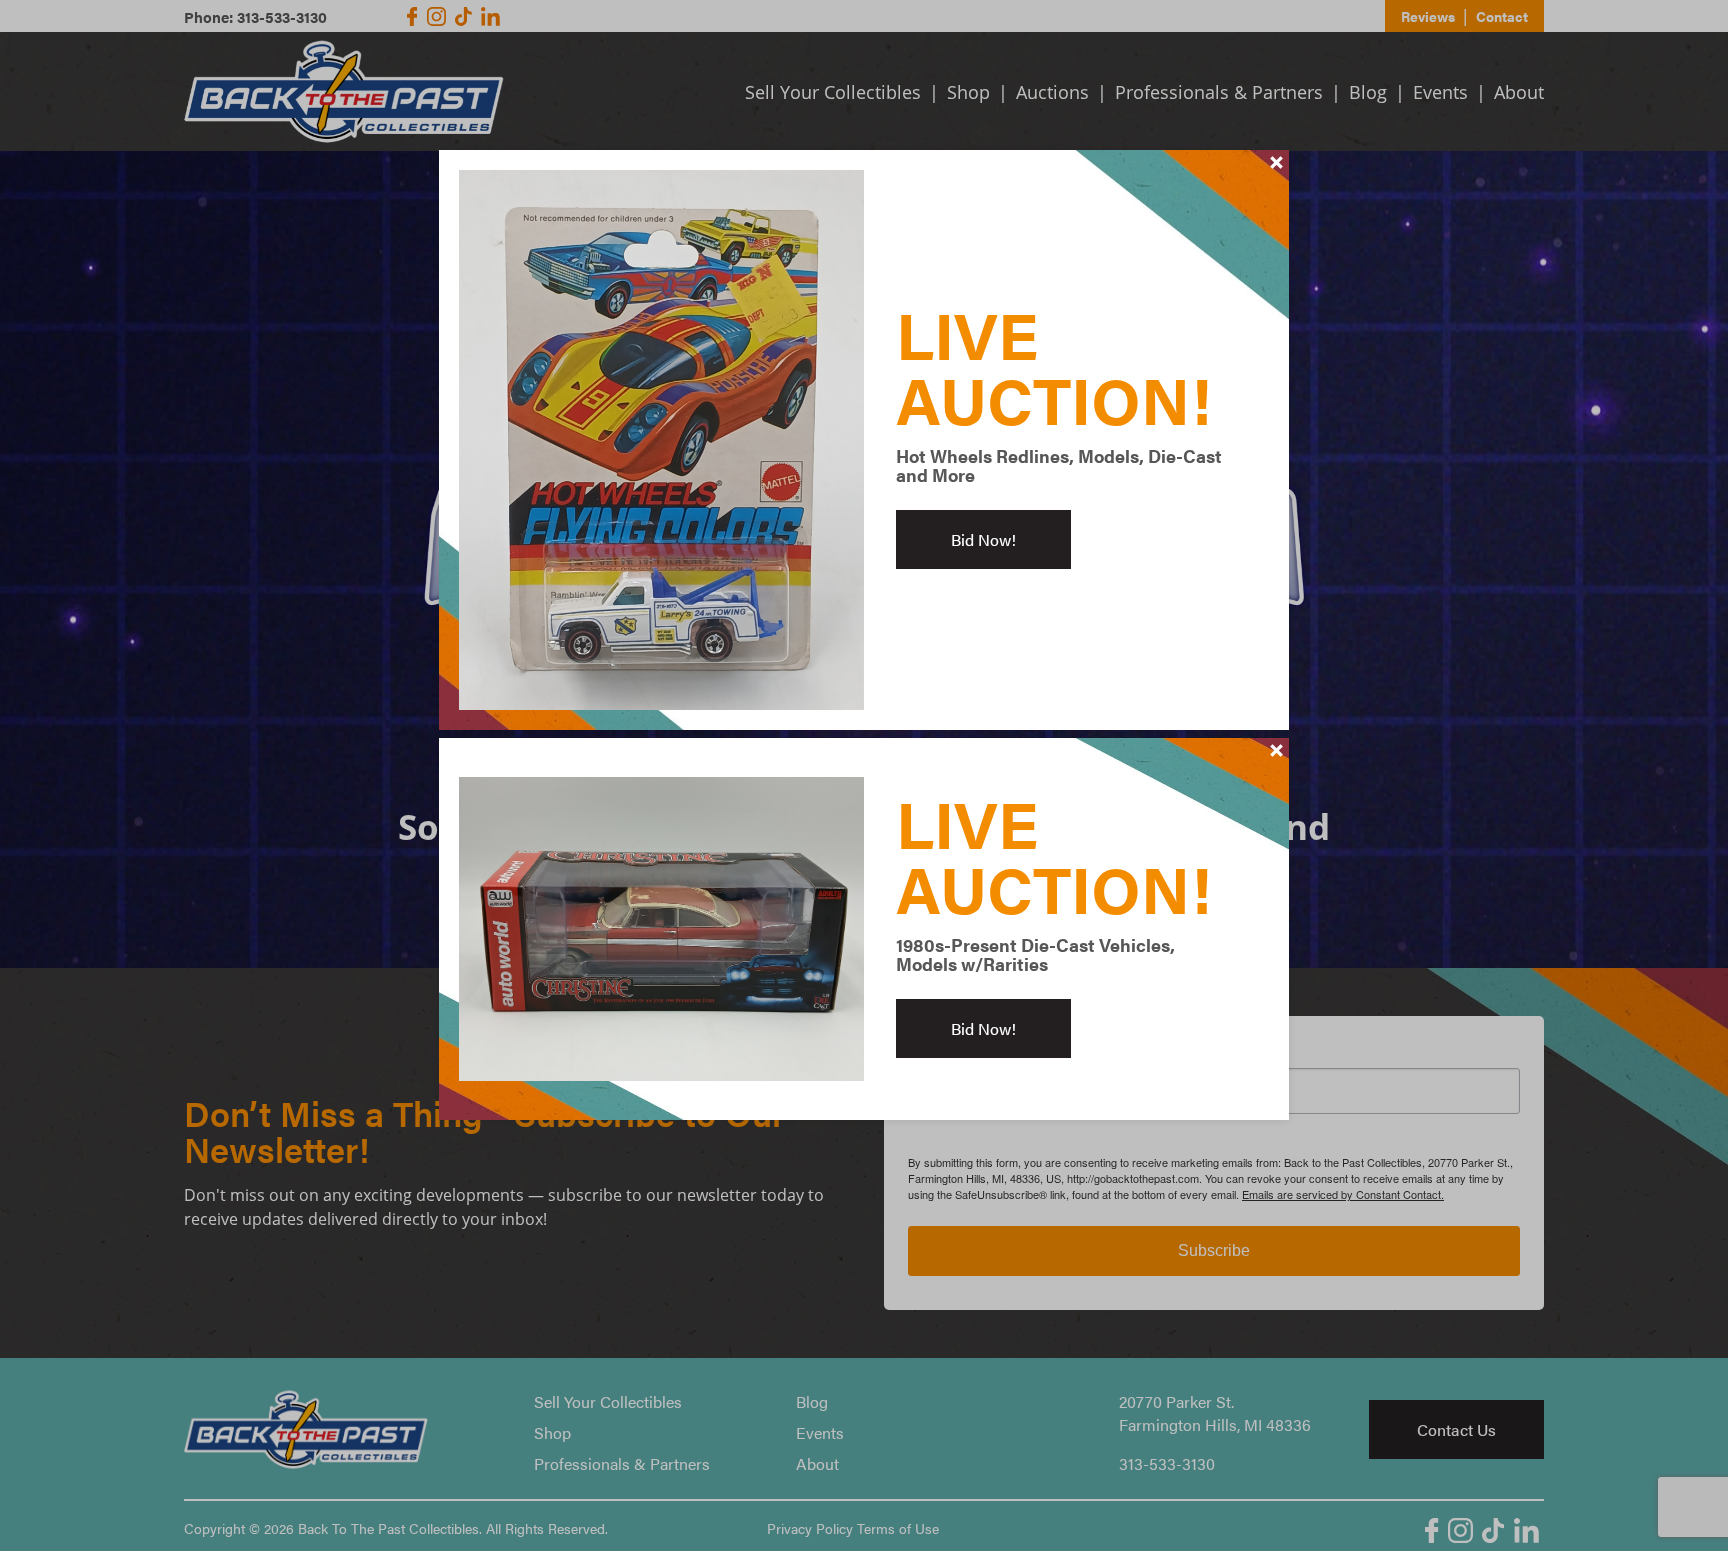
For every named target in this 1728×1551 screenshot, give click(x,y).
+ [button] (1277, 162)
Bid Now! (983, 539)
